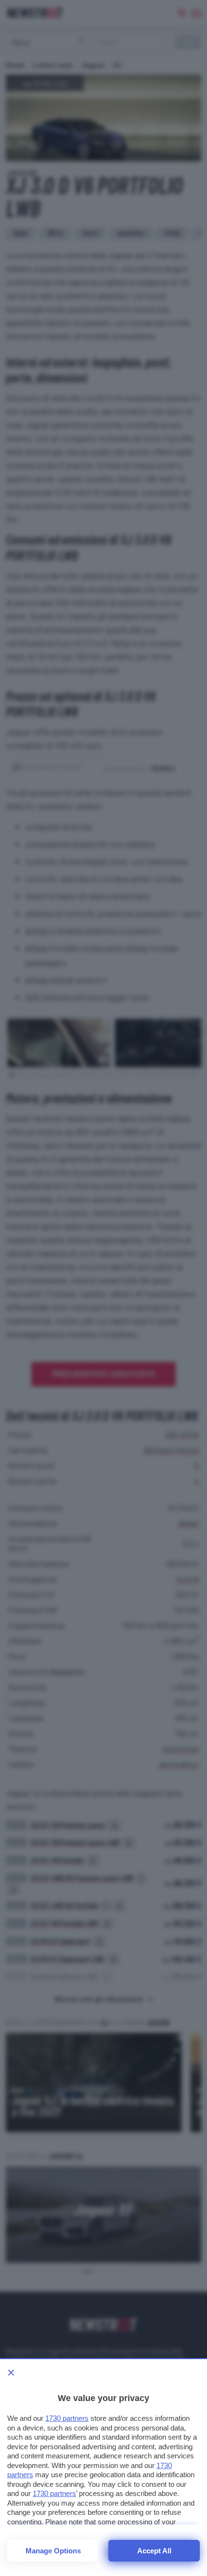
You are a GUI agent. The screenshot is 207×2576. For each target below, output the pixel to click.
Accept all (154, 2551)
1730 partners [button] (67, 2418)
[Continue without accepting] (11, 2373)
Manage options (53, 2551)
